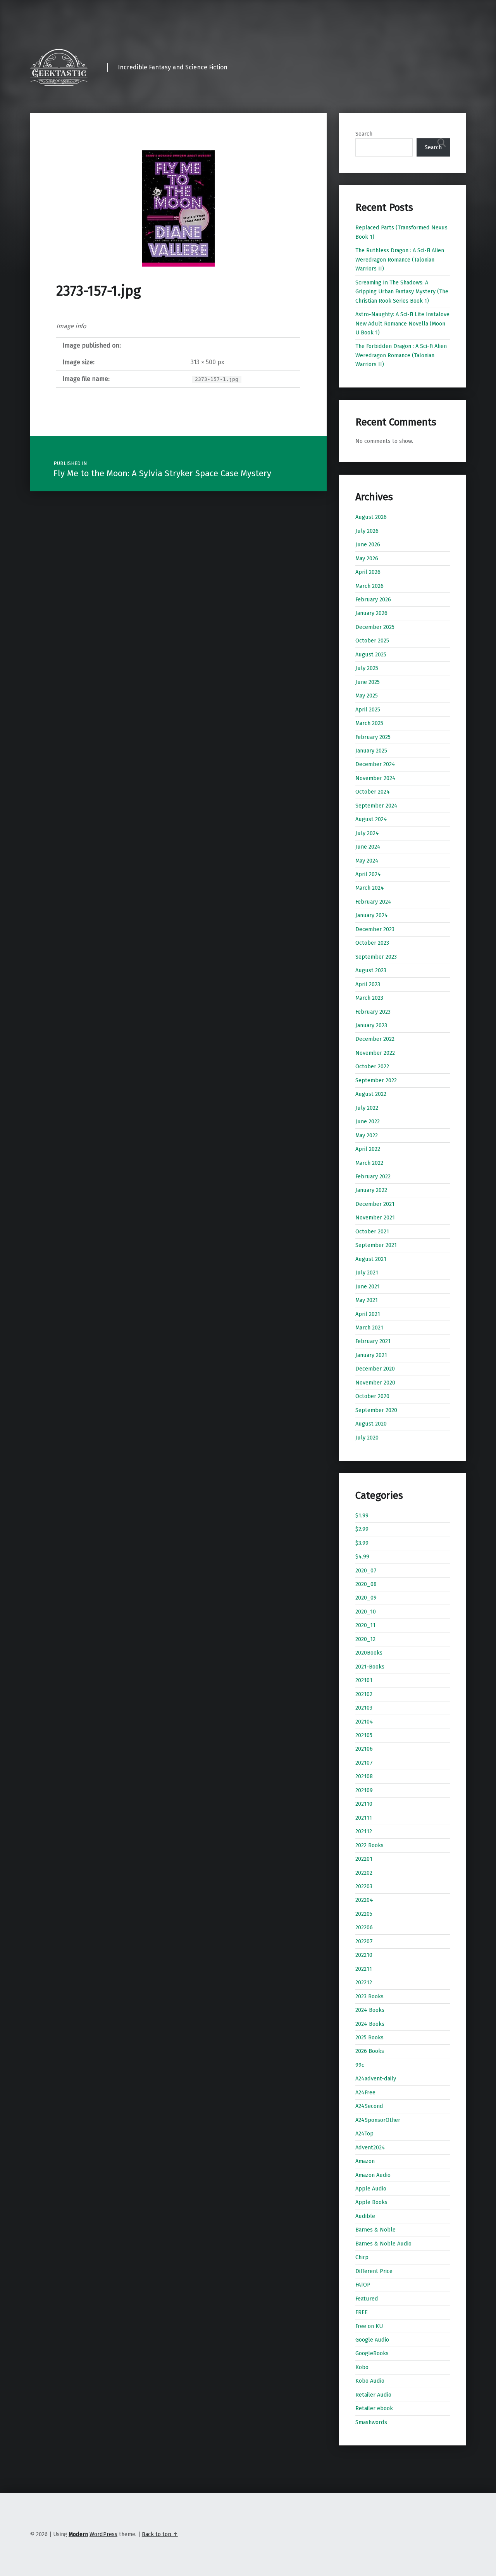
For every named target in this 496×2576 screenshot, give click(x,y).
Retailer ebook (374, 2408)
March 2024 (370, 888)
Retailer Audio (373, 2395)
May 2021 (367, 1300)
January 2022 (371, 1190)
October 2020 (372, 1396)
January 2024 (372, 915)
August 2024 (371, 819)
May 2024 (367, 861)
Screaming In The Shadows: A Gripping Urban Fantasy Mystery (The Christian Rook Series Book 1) (402, 292)
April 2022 (368, 1149)
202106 (364, 1749)
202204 (364, 1900)
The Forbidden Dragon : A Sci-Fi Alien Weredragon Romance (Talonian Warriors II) (401, 355)
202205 (364, 1914)
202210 (364, 1955)
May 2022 (367, 1135)
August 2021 (371, 1259)
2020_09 (366, 1598)
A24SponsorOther (378, 2120)
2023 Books (369, 1996)
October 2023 (372, 943)
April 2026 (368, 572)
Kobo (362, 2367)
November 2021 (375, 1217)
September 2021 (376, 1245)
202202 (364, 1873)
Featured (367, 2299)
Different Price (374, 2271)
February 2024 (373, 902)
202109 (364, 1790)
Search (364, 134)
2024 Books (370, 2010)
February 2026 (373, 599)
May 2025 (367, 696)
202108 (364, 1776)
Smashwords (371, 2422)
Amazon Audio (373, 2175)
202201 (364, 1859)
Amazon (365, 2161)
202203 (364, 1886)
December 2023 (375, 929)
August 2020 (371, 1424)
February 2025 (373, 737)
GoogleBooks (372, 2353)
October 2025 (372, 641)
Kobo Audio (370, 2381)
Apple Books (371, 2202)
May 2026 (367, 558)
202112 (364, 1831)
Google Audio (372, 2340)
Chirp (362, 2257)
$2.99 (362, 1529)
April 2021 (368, 1314)
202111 (364, 1818)
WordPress (103, 2534)
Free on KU (369, 2326)
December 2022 (375, 1039)
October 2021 (372, 1231)
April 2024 (368, 874)
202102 (364, 1694)
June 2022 (368, 1121)
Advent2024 (370, 2147)
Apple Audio (371, 2189)
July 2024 (367, 833)
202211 (364, 1969)
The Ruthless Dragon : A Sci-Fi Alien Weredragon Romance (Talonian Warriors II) (400, 259)
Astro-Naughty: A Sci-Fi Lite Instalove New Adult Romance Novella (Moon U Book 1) (402, 323)
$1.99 (362, 1515)
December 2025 (375, 627)
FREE (362, 2312)
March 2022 (369, 1163)
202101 (364, 1680)
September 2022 (376, 1080)
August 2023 (371, 970)
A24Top (364, 2133)
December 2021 (375, 1204)
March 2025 (369, 723)
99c (360, 2065)
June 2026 (368, 544)
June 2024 (368, 847)
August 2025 (371, 654)
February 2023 (373, 1012)
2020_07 (366, 1570)
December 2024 (375, 764)
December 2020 (375, 1369)
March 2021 (369, 1328)
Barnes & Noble (375, 2230)
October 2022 (372, 1066)
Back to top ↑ (160, 2534)
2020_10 (366, 1612)
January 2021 (371, 1355)
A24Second (369, 2106)
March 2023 (369, 998)
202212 (364, 1982)
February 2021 (373, 1341)
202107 (364, 1763)
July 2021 (367, 1273)
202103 (364, 1708)
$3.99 (362, 1543)
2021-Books (370, 1667)
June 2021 (368, 1286)
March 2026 (369, 586)
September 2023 (376, 957)
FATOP (363, 2285)
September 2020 (376, 1410)
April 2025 (368, 709)
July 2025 (367, 668)
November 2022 (375, 1053)
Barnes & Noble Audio (383, 2244)
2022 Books (369, 1845)
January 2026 (371, 613)
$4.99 (362, 1557)
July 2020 (367, 1438)
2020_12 (365, 1639)
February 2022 (373, 1176)
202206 (364, 1927)
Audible (365, 2216)
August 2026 (371, 517)
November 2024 (375, 778)
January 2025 (371, 751)
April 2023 (368, 984)
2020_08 (366, 1584)
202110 (364, 1804)
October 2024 (373, 792)
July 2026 (367, 531)
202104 (364, 1722)
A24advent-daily (376, 2078)
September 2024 (376, 806)
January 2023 (371, 1025)
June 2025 (368, 682)
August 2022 (371, 1094)
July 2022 (367, 1108)
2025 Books (369, 2037)
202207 (364, 1941)
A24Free (365, 2092)
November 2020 (375, 1383)
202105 (364, 1735)
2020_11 (365, 1625)
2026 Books (370, 2051)
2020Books (369, 1653)
